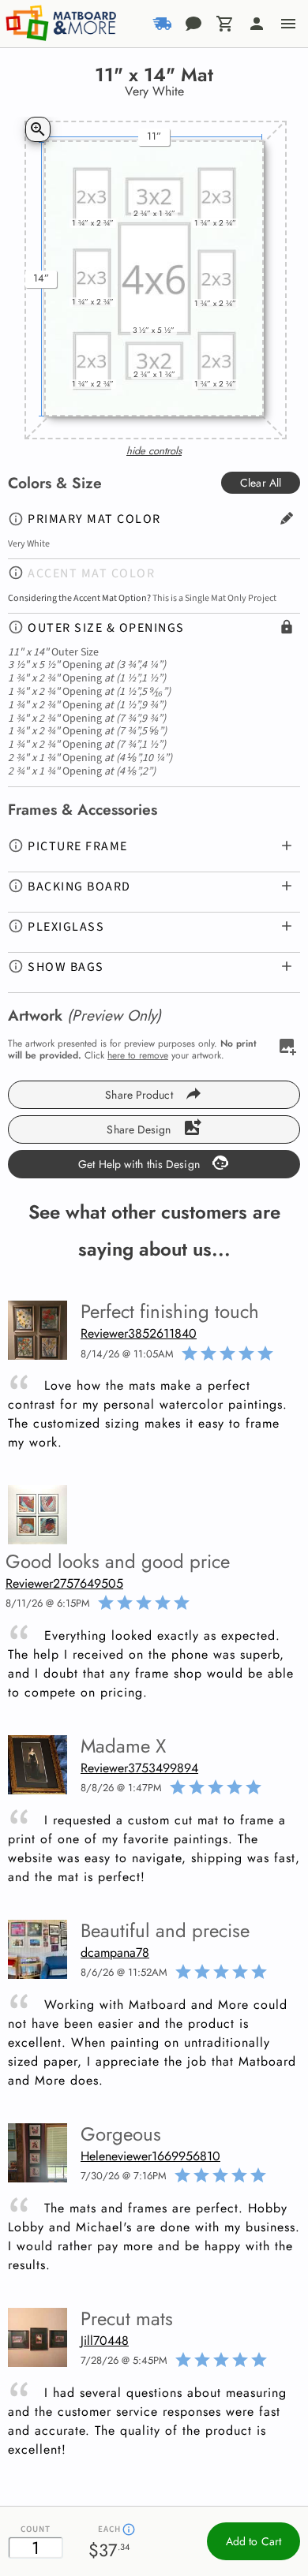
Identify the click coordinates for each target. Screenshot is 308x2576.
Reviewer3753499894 (139, 1768)
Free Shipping (128, 52)
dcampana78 (115, 1953)
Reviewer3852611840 (139, 1333)
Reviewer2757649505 (64, 1583)
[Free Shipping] (162, 24)
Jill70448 (105, 2341)
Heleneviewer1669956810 (150, 2156)
